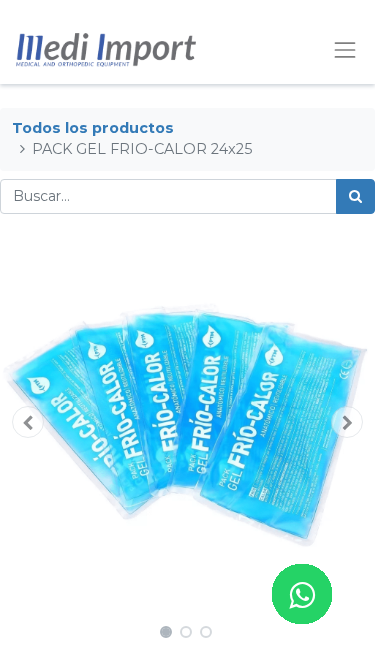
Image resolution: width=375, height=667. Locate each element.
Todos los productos (93, 128)
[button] (28, 422)
